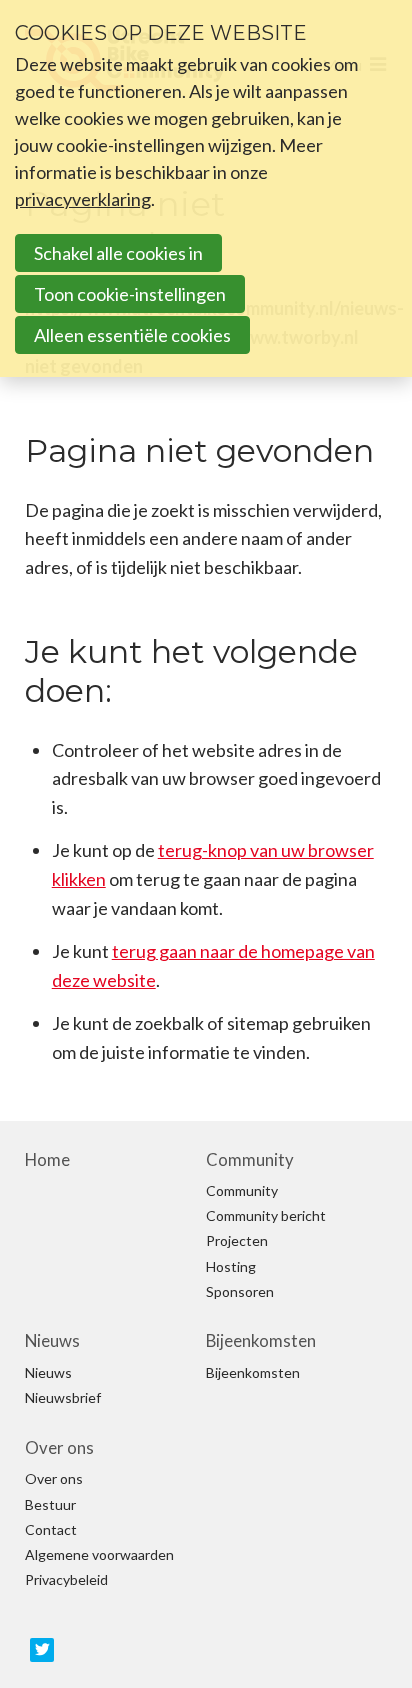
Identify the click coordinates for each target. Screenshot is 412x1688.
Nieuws (52, 1341)
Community (250, 1160)
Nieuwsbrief (63, 1398)
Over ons (59, 1448)
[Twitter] (42, 1650)
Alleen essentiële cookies (132, 335)
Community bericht (266, 1216)
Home (47, 1160)
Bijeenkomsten (261, 1341)
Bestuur (50, 1505)
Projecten (237, 1241)
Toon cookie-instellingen (130, 294)
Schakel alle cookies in (118, 253)
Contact (51, 1530)
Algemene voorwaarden (99, 1555)
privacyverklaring (83, 199)
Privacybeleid (66, 1580)
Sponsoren (240, 1292)
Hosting (231, 1267)
